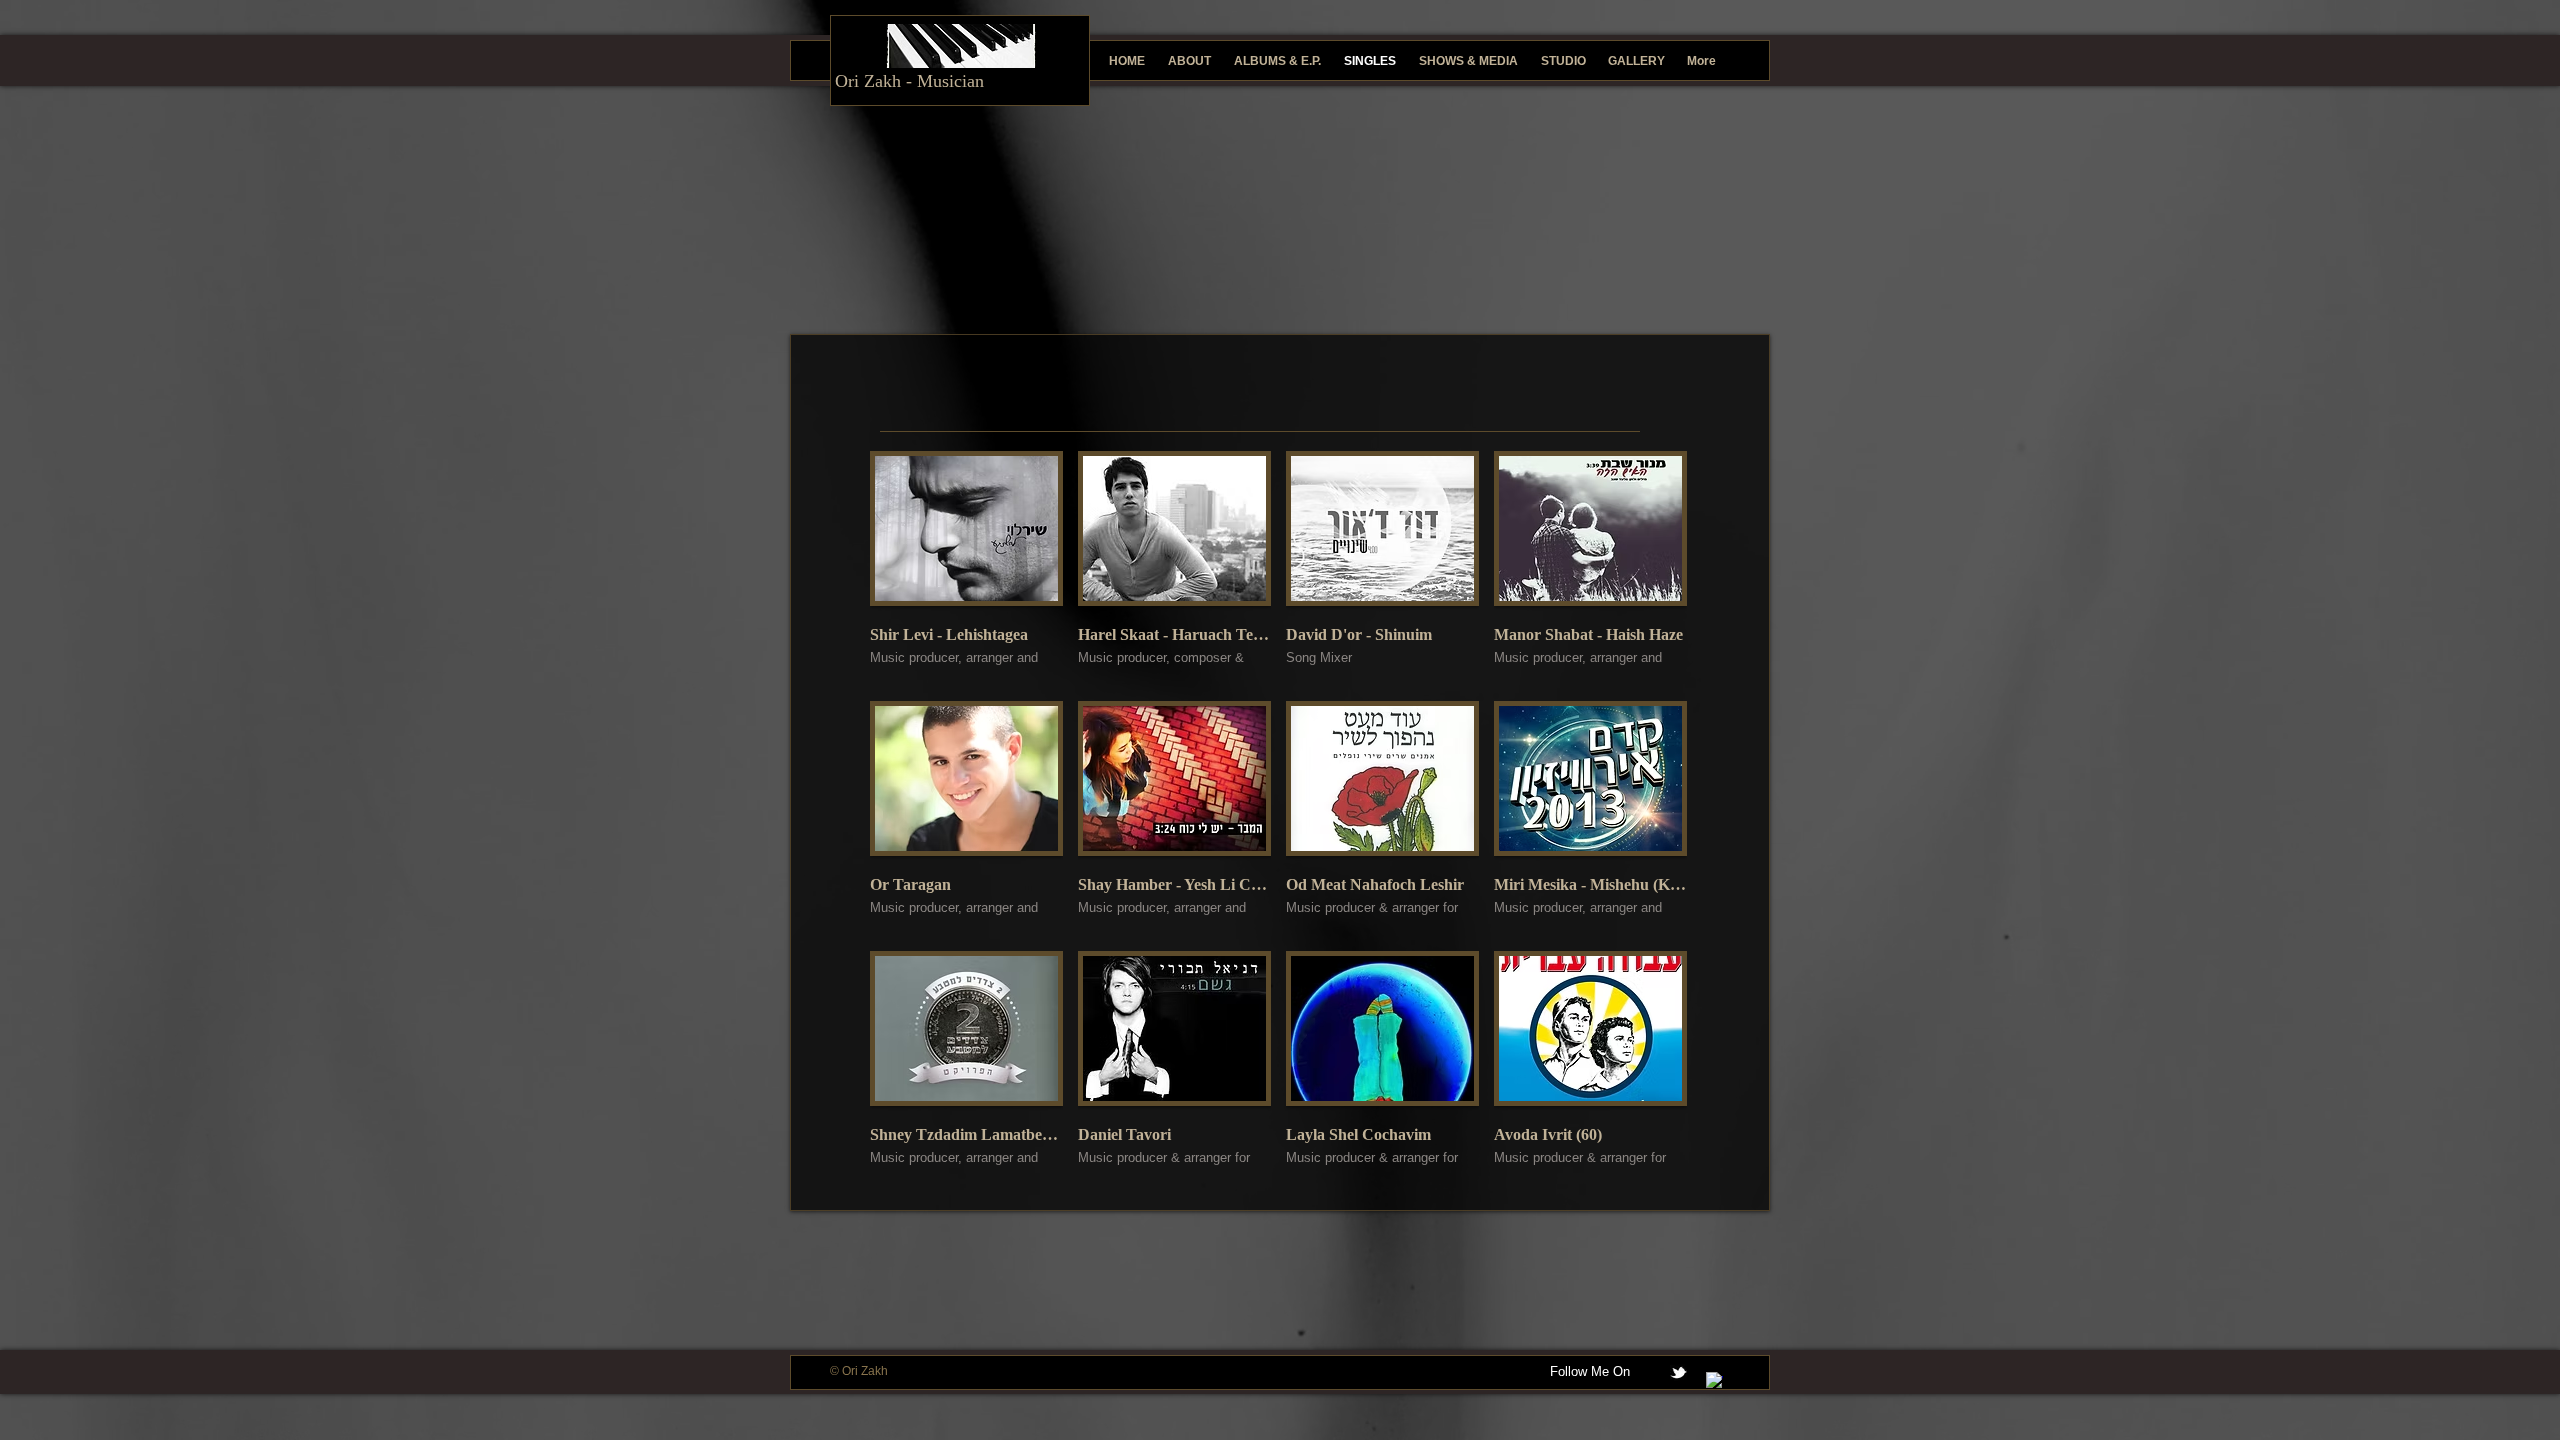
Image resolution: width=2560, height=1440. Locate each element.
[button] (966, 568)
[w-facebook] (1714, 1380)
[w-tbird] (1678, 1372)
